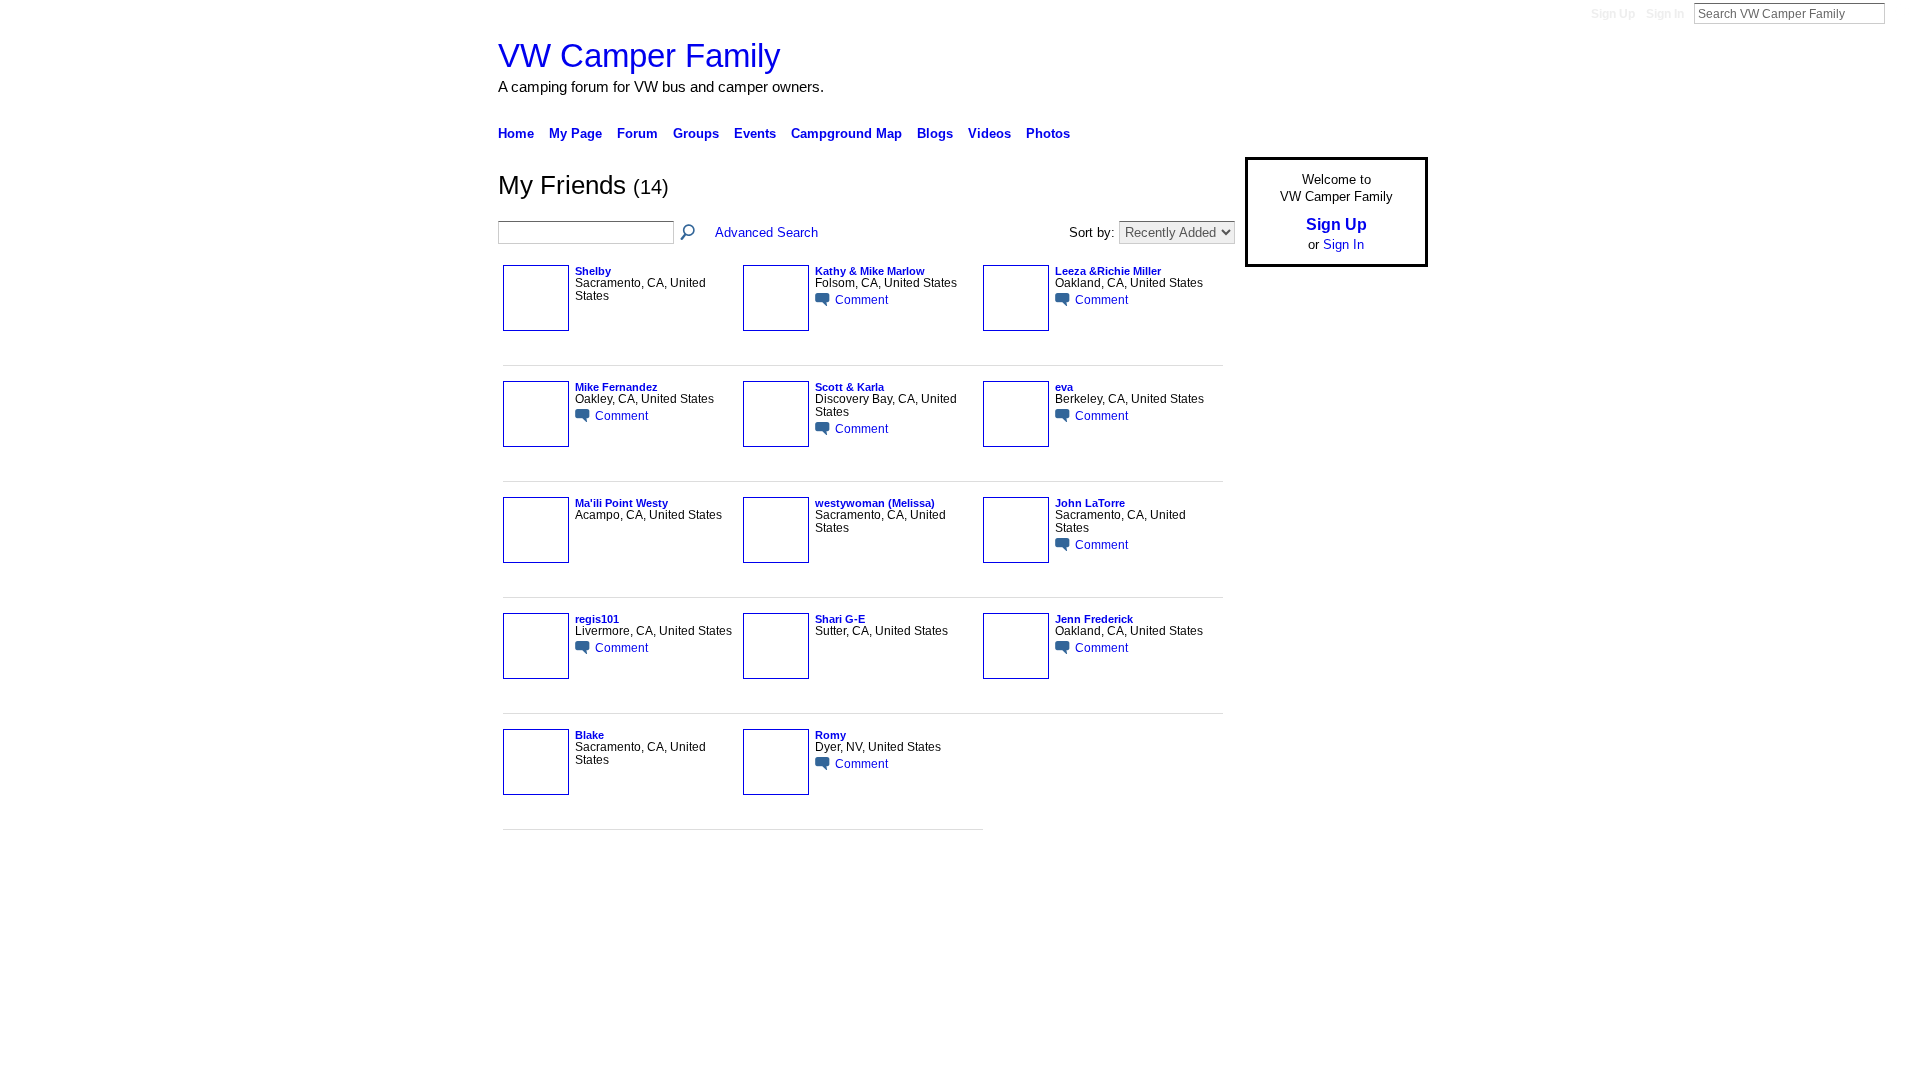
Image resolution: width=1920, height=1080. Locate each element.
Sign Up (1613, 14)
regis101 (597, 619)
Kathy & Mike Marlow (870, 271)
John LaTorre (1090, 503)
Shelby (593, 271)
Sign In (1665, 14)
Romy (830, 735)
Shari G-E (840, 619)
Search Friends (689, 233)
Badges (1201, 894)
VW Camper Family (639, 55)
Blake (589, 735)
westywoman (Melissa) (875, 503)
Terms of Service (1383, 894)
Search (1901, 13)
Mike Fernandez (616, 387)
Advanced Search (766, 232)
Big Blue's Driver (649, 894)
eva (1064, 387)
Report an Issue (1280, 894)
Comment (861, 299)
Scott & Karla (849, 387)
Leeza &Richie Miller (1108, 271)
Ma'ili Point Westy (621, 503)
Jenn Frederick (1094, 619)
